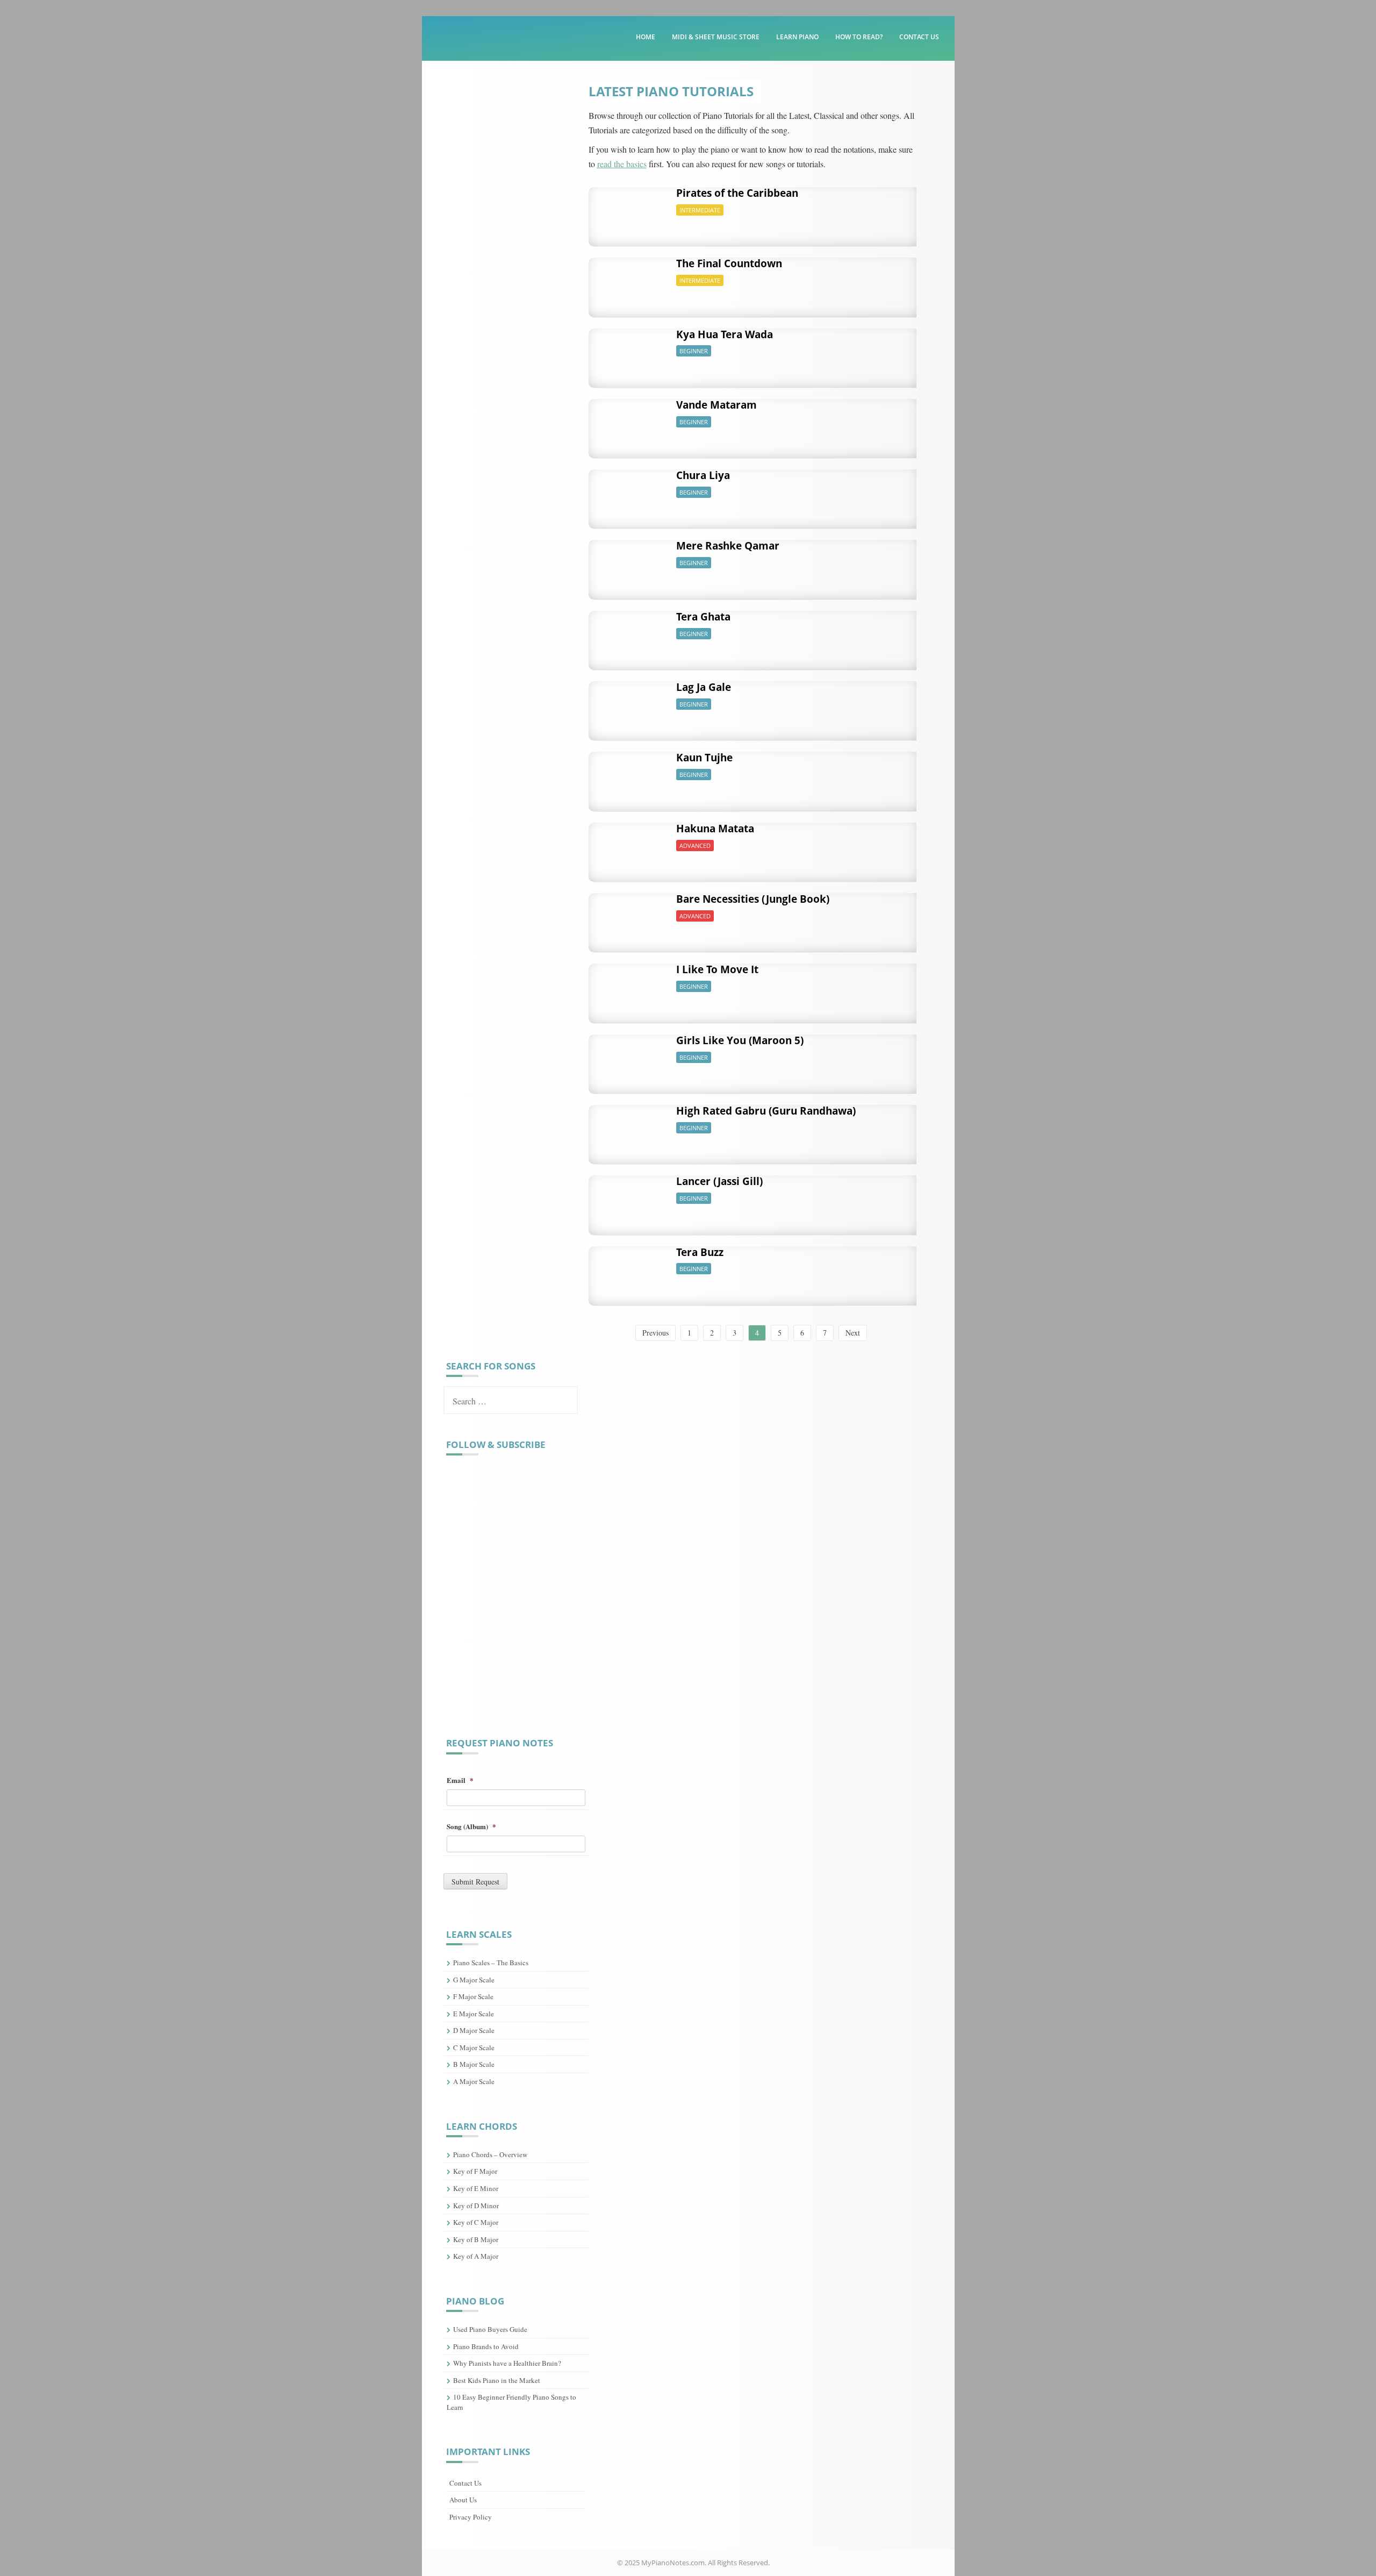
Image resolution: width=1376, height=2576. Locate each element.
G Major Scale (474, 1980)
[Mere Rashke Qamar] (629, 564)
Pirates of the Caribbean (737, 193)
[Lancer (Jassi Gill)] (629, 1199)
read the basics (622, 164)
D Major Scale (474, 2030)
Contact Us (919, 37)
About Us (463, 2500)
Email (460, 1781)
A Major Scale (474, 2081)
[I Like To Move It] (629, 987)
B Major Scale (474, 2064)
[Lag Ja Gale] (629, 705)
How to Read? (859, 37)
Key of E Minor (476, 2188)
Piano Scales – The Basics (491, 1963)
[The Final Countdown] (629, 281)
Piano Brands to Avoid (486, 2346)
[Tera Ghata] (629, 635)
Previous (655, 1333)
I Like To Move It (717, 969)
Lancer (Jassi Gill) (719, 1181)
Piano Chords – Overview (490, 2154)
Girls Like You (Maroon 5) (740, 1040)
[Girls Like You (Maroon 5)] (629, 1058)
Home (646, 37)
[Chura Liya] (629, 493)
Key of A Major (476, 2256)
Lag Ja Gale (704, 687)
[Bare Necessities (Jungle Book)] (629, 917)
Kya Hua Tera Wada (725, 334)
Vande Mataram (716, 405)
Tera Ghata (703, 617)
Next (853, 1333)
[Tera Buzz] (629, 1270)
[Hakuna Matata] (629, 847)
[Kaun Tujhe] (629, 776)
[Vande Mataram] (629, 423)
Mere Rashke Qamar (728, 546)
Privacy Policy (471, 2517)
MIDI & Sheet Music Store (716, 37)
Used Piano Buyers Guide (490, 2329)
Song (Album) (471, 1827)
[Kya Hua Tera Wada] (629, 352)
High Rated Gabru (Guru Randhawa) (766, 1111)
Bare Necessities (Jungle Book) (753, 899)
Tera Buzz (700, 1252)
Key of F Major (475, 2171)
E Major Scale (474, 2014)
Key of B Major (476, 2239)
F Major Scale (473, 1996)
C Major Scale (474, 2047)
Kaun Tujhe (704, 758)
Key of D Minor (476, 2206)
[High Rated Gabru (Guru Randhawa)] (629, 1129)
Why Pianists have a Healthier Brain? (507, 2363)
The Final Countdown (729, 263)
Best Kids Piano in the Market (497, 2380)
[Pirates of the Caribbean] (629, 211)
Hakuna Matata (715, 829)
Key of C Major (476, 2222)
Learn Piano (797, 37)
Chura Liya (703, 475)
